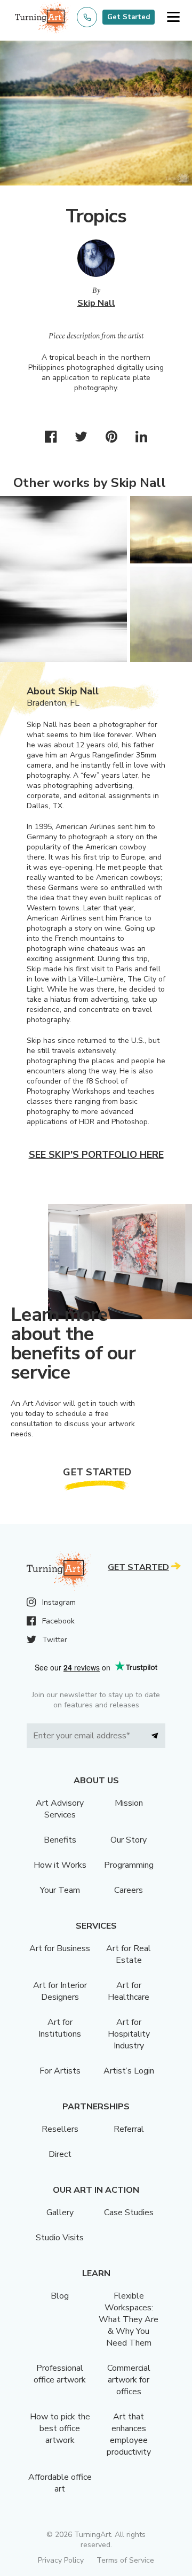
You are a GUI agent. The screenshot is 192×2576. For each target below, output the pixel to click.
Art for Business (60, 1948)
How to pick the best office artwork (60, 2428)
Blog (60, 2296)
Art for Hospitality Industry (129, 2034)
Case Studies (129, 2213)
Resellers (60, 2129)
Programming (129, 1865)
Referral (129, 2129)
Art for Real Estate (129, 1954)
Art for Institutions (60, 2028)
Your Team (60, 1890)
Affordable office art (60, 2483)
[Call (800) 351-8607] (87, 17)
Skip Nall (96, 303)
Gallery (60, 2213)
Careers (129, 1890)
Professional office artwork (60, 2374)
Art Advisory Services (60, 1809)
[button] (173, 17)
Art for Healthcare (129, 1991)
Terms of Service (125, 2560)
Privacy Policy (61, 2560)
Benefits (60, 1840)
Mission (129, 1803)
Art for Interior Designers (60, 1991)
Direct (60, 2154)
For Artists (60, 2071)
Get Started (129, 17)
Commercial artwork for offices (129, 2380)
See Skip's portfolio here (96, 1155)
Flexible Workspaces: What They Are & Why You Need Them (129, 2319)
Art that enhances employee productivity (129, 2434)
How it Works (60, 1865)
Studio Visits (60, 2238)
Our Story (129, 1840)
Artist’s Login (129, 2071)
